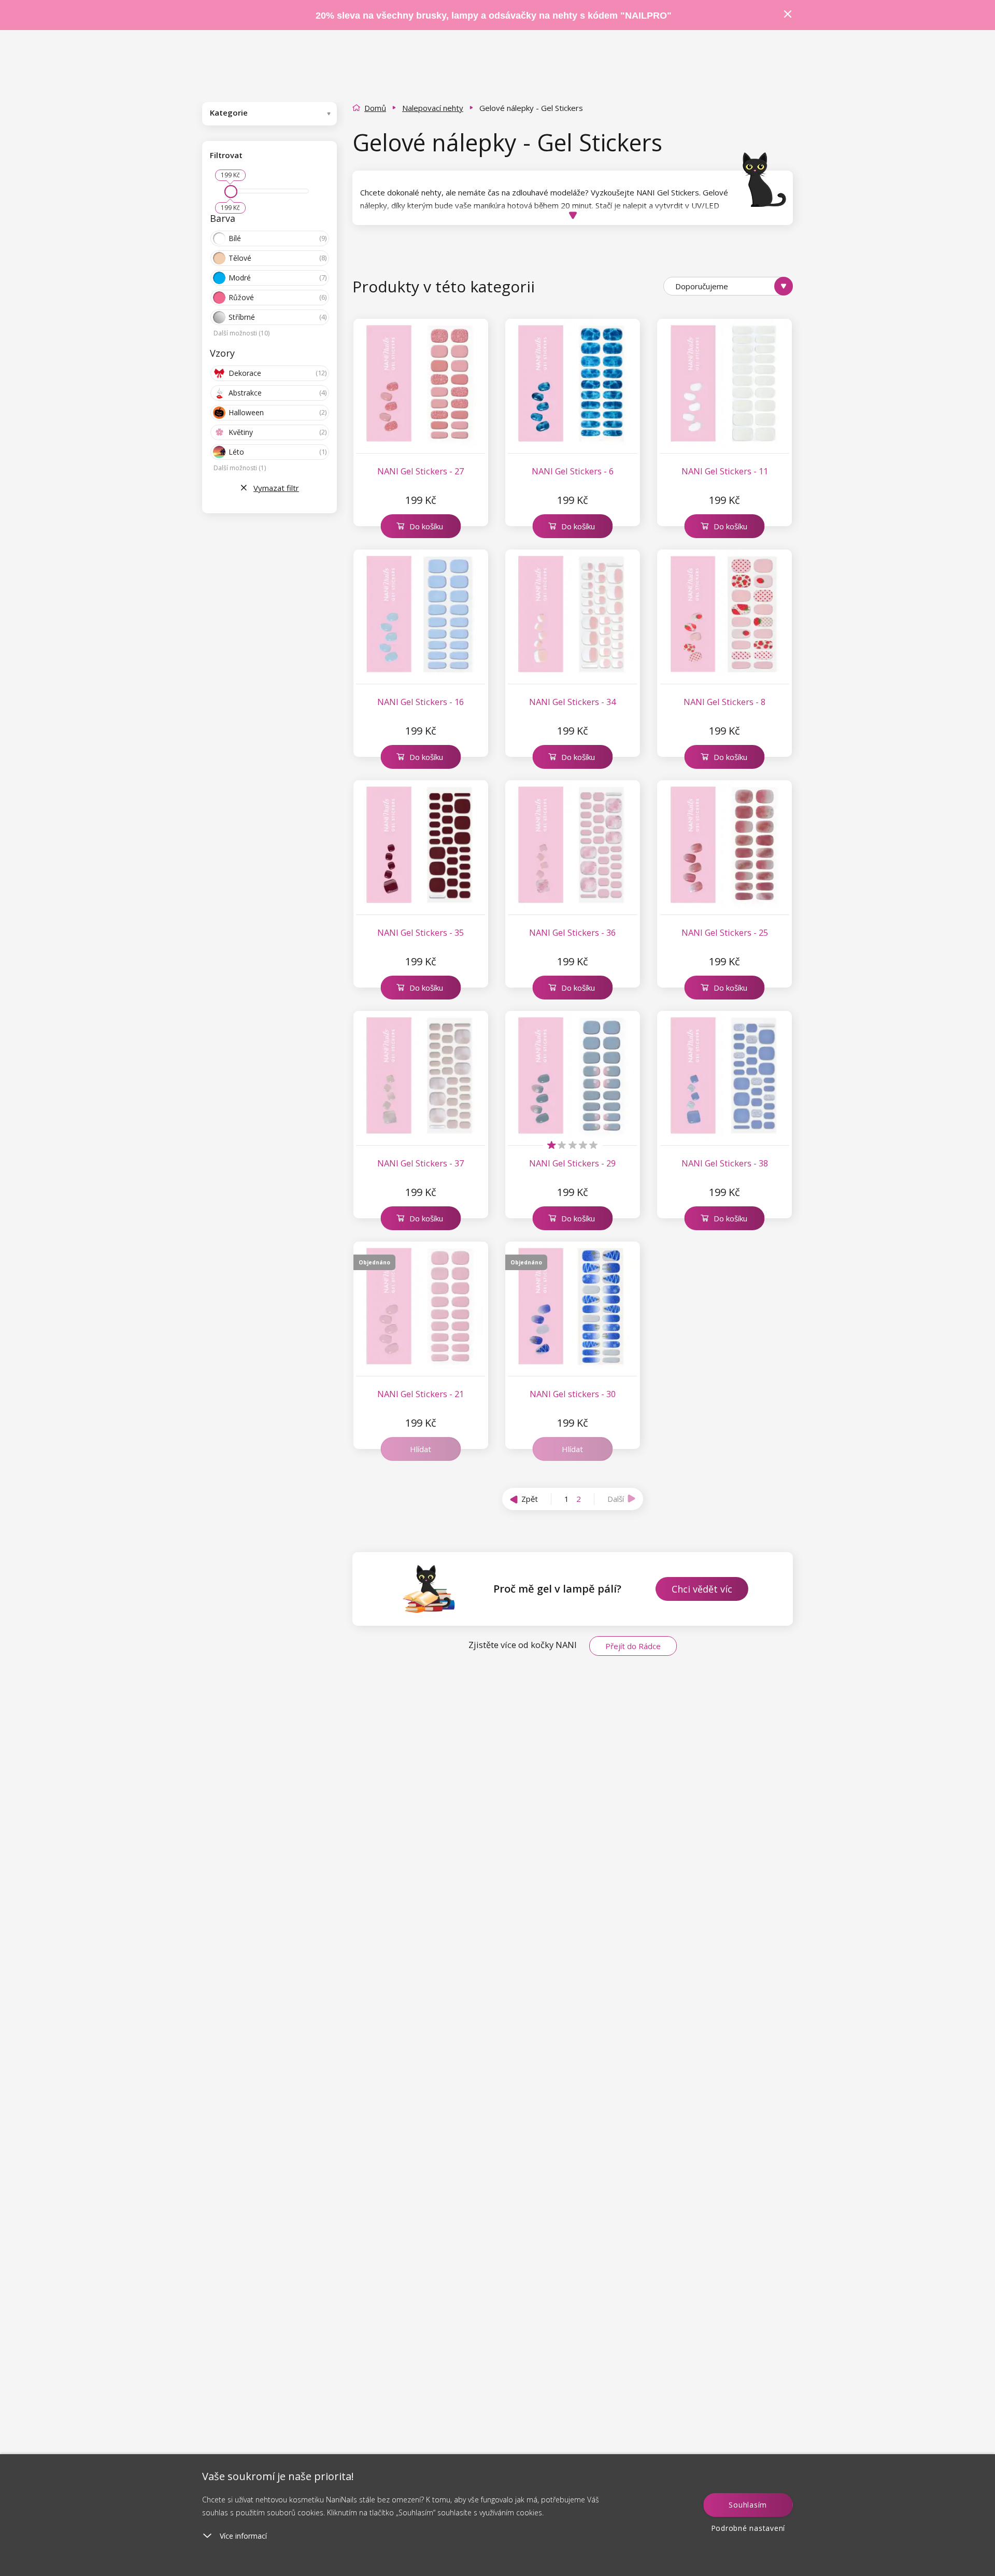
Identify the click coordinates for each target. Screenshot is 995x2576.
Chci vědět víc (702, 1589)
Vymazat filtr (276, 488)
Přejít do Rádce (633, 1646)
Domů (375, 108)
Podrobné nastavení (748, 2528)
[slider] (231, 192)
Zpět (530, 1499)
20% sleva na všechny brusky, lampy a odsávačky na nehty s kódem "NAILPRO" (494, 16)
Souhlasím (748, 2505)
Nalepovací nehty (433, 108)
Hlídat (421, 1449)
